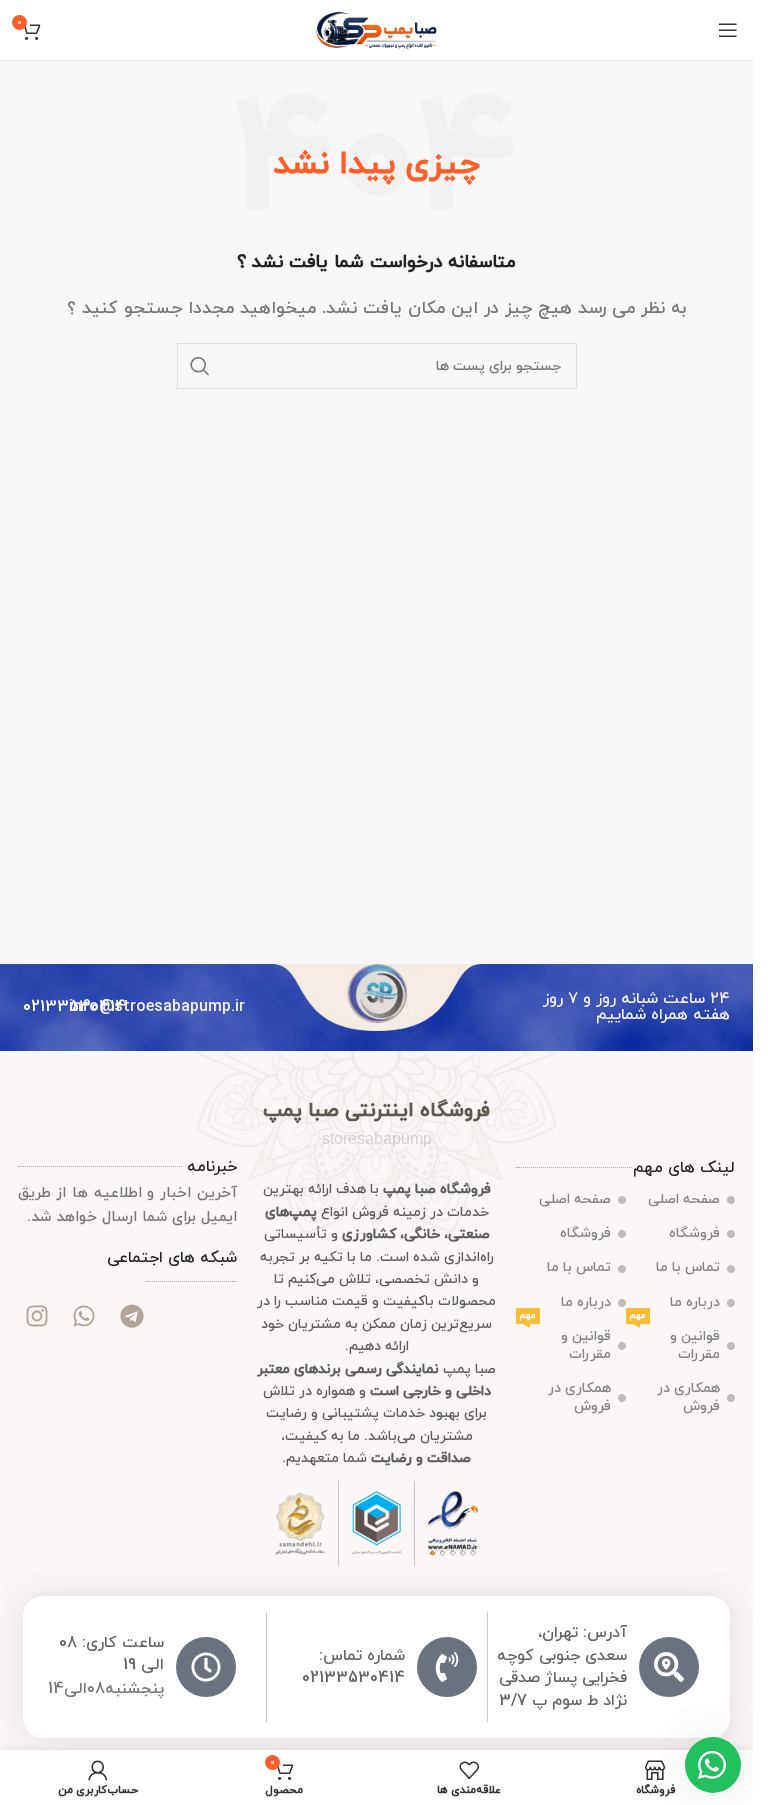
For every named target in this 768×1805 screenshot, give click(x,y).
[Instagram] (37, 1316)
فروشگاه (694, 1233)
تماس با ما (688, 1267)
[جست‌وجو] (200, 366)
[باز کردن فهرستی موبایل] (728, 30)
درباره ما (695, 1302)
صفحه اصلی (684, 1199)
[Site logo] (376, 29)
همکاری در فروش (688, 1397)
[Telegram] (131, 1316)
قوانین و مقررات (675, 1342)
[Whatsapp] (84, 1316)
